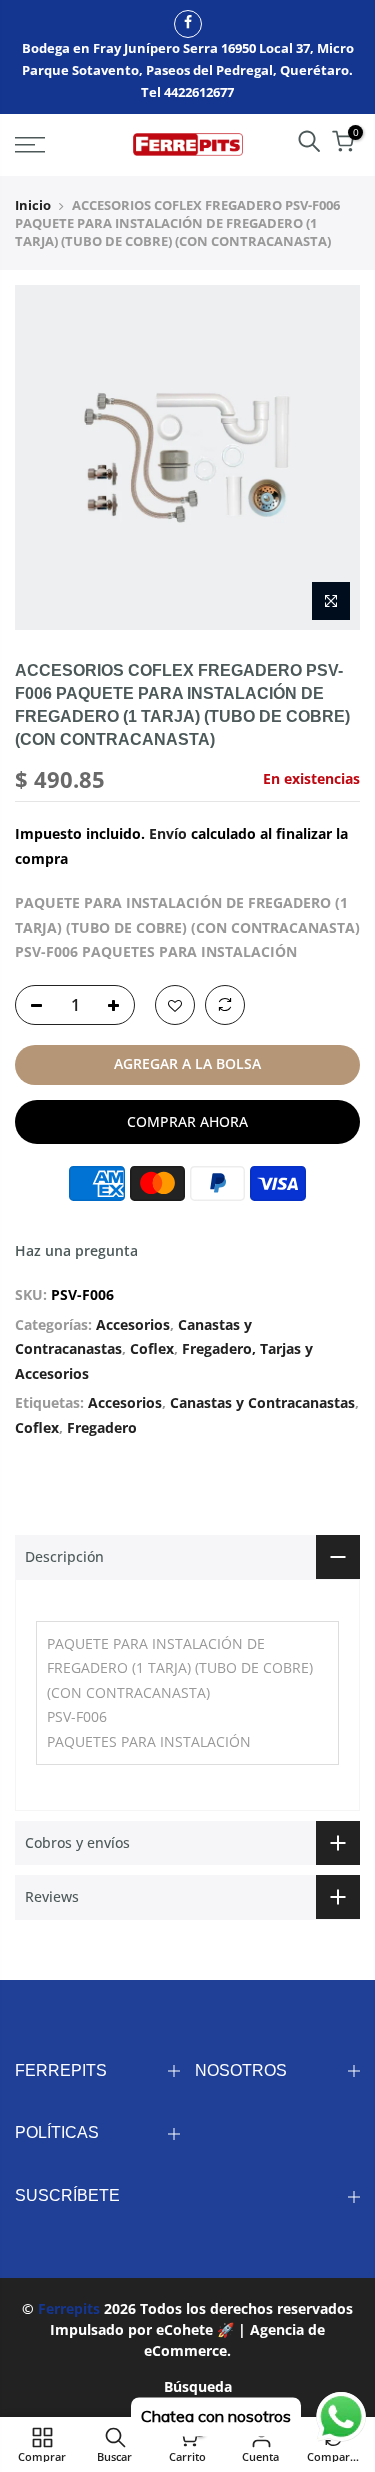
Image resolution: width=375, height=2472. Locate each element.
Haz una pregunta (76, 1250)
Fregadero (102, 1427)
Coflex (152, 1348)
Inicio (33, 205)
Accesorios (133, 1324)
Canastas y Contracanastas (262, 1402)
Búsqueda (198, 2386)
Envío (168, 833)
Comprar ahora (187, 1121)
